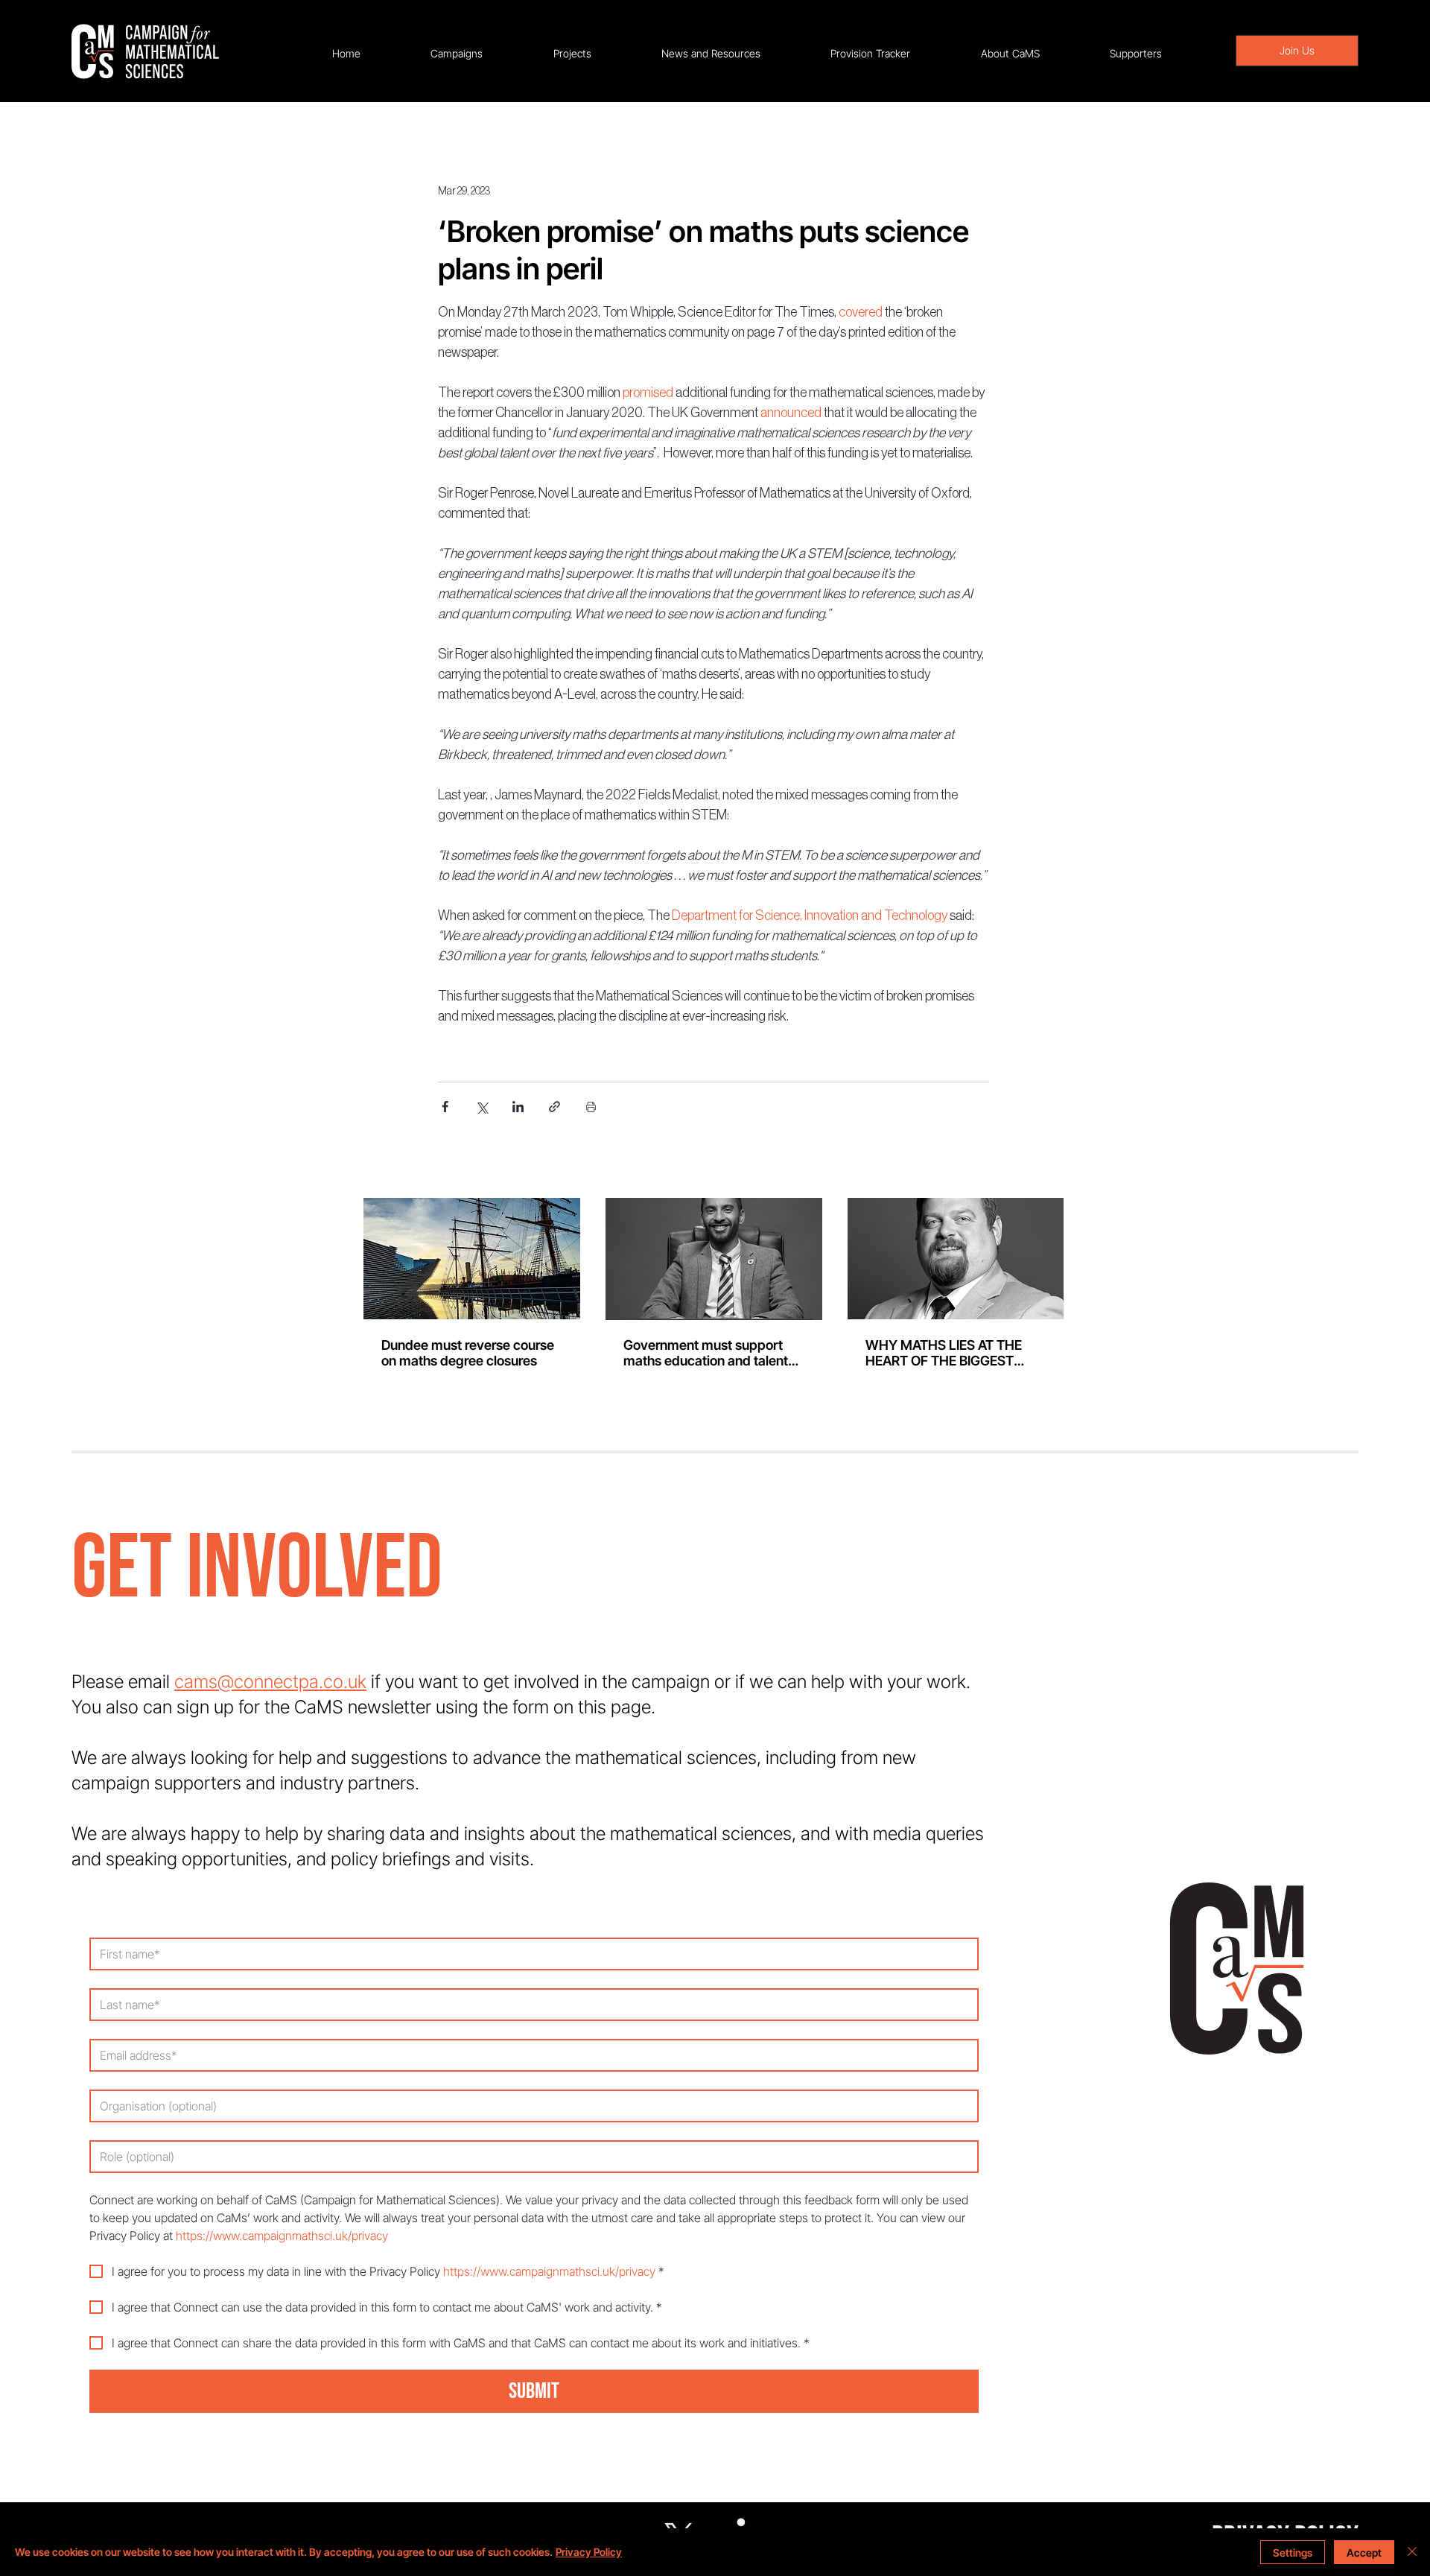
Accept (1364, 2553)
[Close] (1412, 2552)
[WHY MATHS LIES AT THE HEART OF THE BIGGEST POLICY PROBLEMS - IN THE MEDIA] (956, 1259)
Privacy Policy (589, 2552)
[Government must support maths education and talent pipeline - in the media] (714, 1259)
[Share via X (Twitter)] (482, 1107)
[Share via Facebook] (445, 1107)
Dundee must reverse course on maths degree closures (468, 1353)
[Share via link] (554, 1107)
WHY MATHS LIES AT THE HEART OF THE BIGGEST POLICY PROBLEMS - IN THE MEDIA (951, 1353)
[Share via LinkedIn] (518, 1107)
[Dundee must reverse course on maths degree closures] (472, 1259)
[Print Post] (591, 1107)
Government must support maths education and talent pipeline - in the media (706, 1353)
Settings (1293, 2553)
